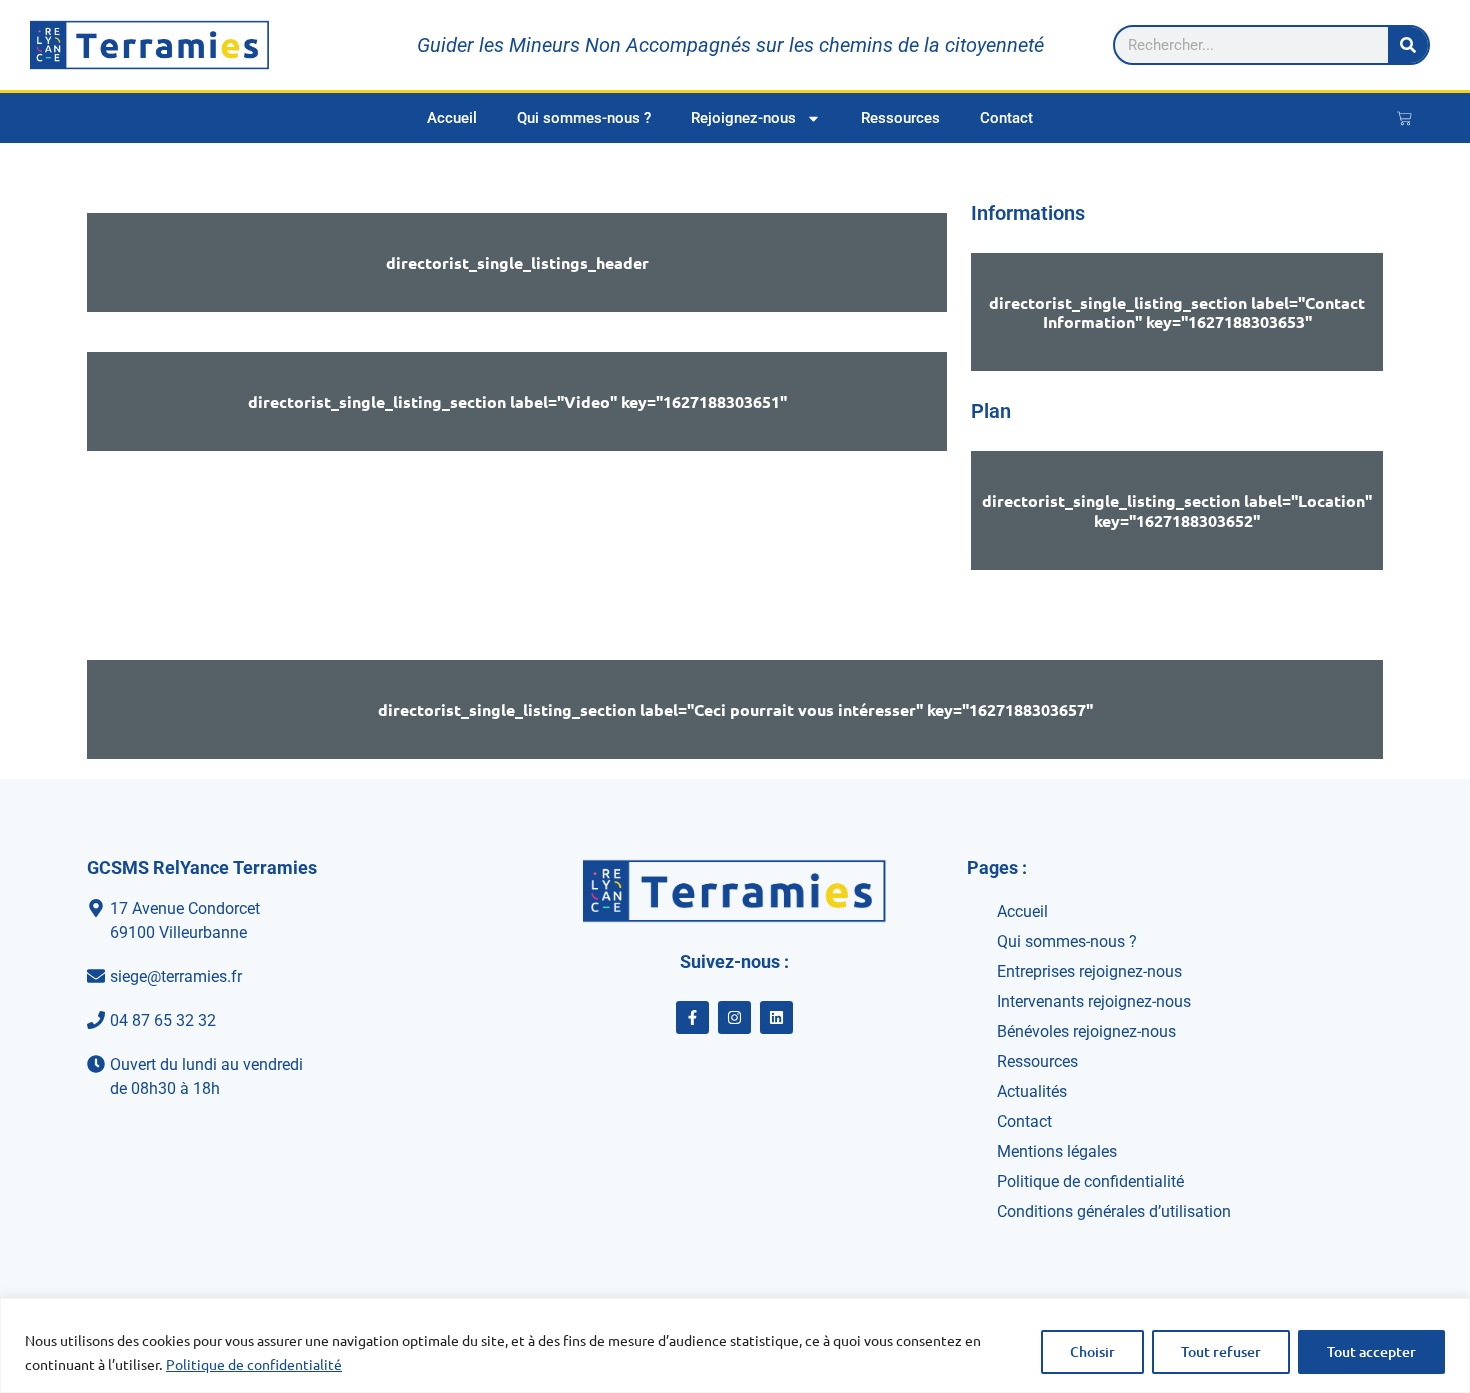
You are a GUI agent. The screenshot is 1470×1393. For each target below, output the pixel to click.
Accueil (452, 118)
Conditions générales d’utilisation (1114, 1211)
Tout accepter (1371, 1351)
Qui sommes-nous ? (584, 118)
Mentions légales (1057, 1151)
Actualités (1032, 1091)
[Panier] (1404, 118)
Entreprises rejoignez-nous (1089, 971)
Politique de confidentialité (254, 1364)
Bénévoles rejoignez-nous (1086, 1031)
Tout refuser (1221, 1351)
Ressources (900, 118)
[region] (735, 1345)
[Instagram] (734, 1017)
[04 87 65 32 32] (280, 1021)
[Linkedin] (776, 1017)
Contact (1006, 118)
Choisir (1092, 1351)
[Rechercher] (1408, 45)
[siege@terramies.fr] (280, 977)
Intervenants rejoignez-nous (1094, 1001)
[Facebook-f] (692, 1017)
